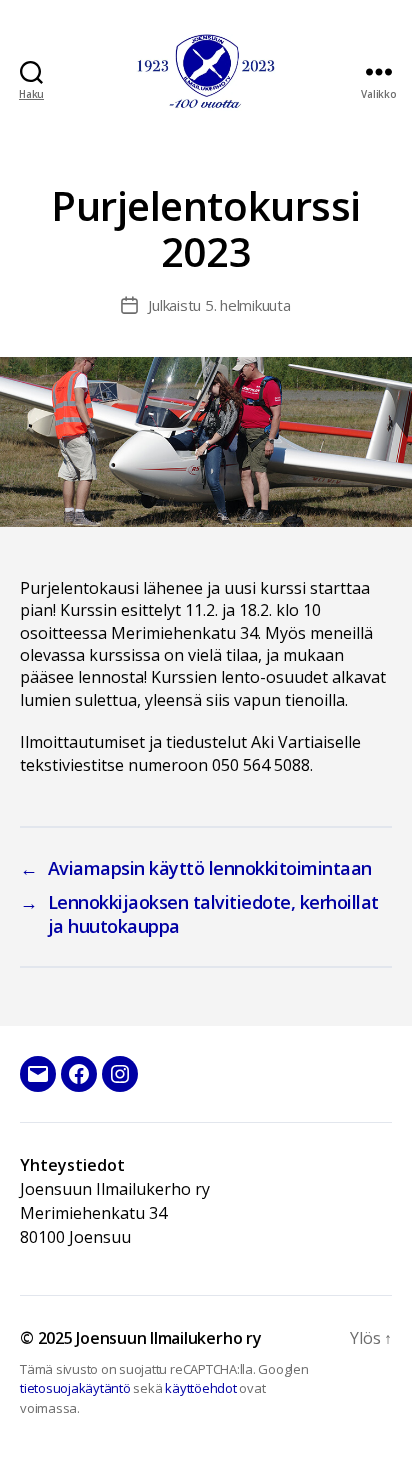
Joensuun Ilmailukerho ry (168, 1338)
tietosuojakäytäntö (75, 1388)
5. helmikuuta (248, 305)
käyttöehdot (200, 1388)
